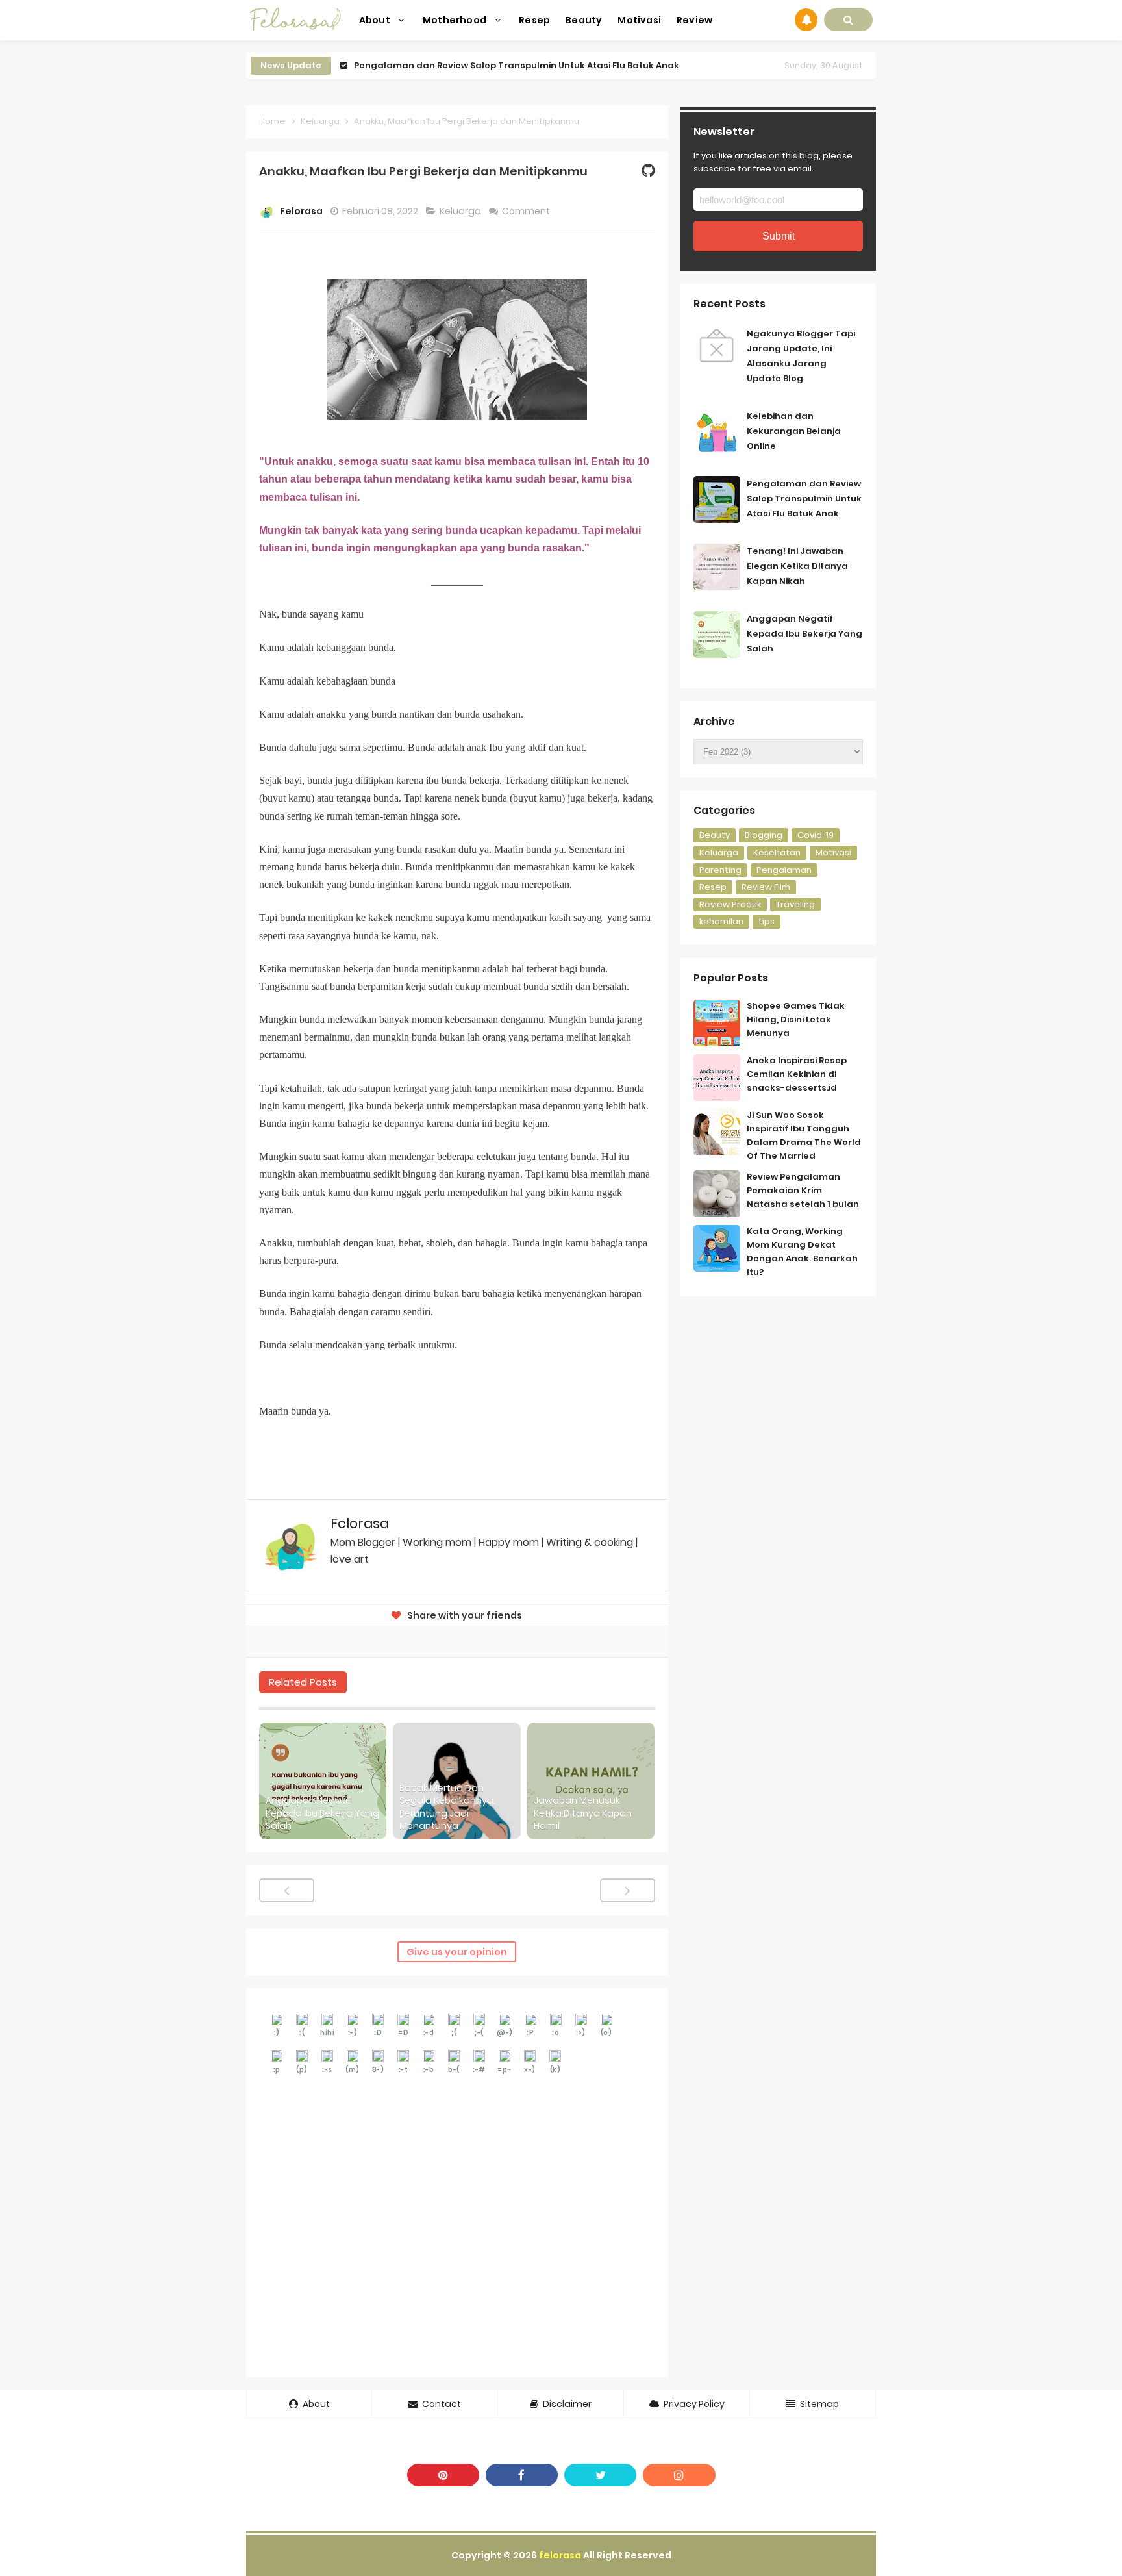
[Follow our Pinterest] (443, 2475)
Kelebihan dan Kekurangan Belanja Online (794, 431)
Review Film (766, 887)
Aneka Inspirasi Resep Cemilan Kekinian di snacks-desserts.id (797, 1074)
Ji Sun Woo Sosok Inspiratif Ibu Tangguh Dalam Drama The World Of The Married (804, 1135)
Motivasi (833, 852)
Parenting (720, 870)
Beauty (715, 835)
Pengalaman (784, 870)
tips (767, 921)
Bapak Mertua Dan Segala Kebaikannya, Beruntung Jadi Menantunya (447, 1808)
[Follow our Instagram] (679, 2475)
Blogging (764, 835)
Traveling (795, 904)
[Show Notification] (806, 20)
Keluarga (461, 211)
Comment (527, 211)
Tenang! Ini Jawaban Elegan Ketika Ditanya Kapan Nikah (797, 566)
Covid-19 (816, 835)
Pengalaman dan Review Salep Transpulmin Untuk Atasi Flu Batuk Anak (517, 65)
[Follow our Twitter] (600, 2475)
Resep (713, 887)
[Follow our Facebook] (522, 2475)
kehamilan (721, 921)
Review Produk (730, 904)
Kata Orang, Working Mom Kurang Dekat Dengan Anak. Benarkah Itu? (802, 1251)
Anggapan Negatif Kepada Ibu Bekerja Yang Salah (322, 1813)
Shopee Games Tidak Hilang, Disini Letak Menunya (796, 1019)
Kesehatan (777, 852)
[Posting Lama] (628, 1890)
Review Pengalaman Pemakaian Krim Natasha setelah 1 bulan (803, 1190)
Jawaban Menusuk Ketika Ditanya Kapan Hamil (583, 1813)
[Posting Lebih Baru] (287, 1890)
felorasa (560, 2555)
